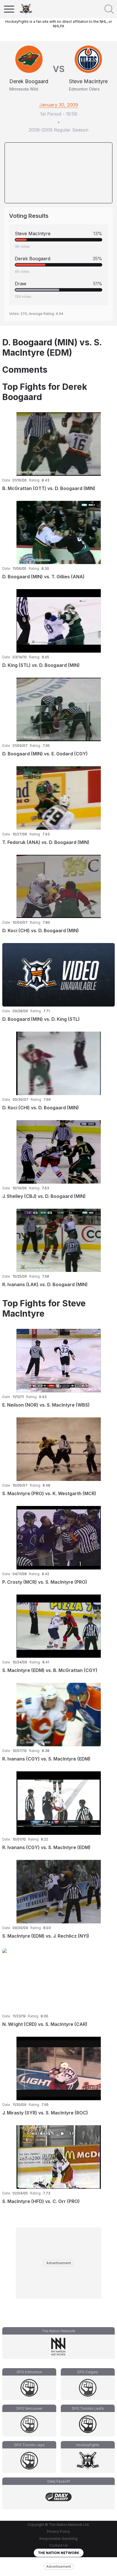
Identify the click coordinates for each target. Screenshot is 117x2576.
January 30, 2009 (59, 105)
